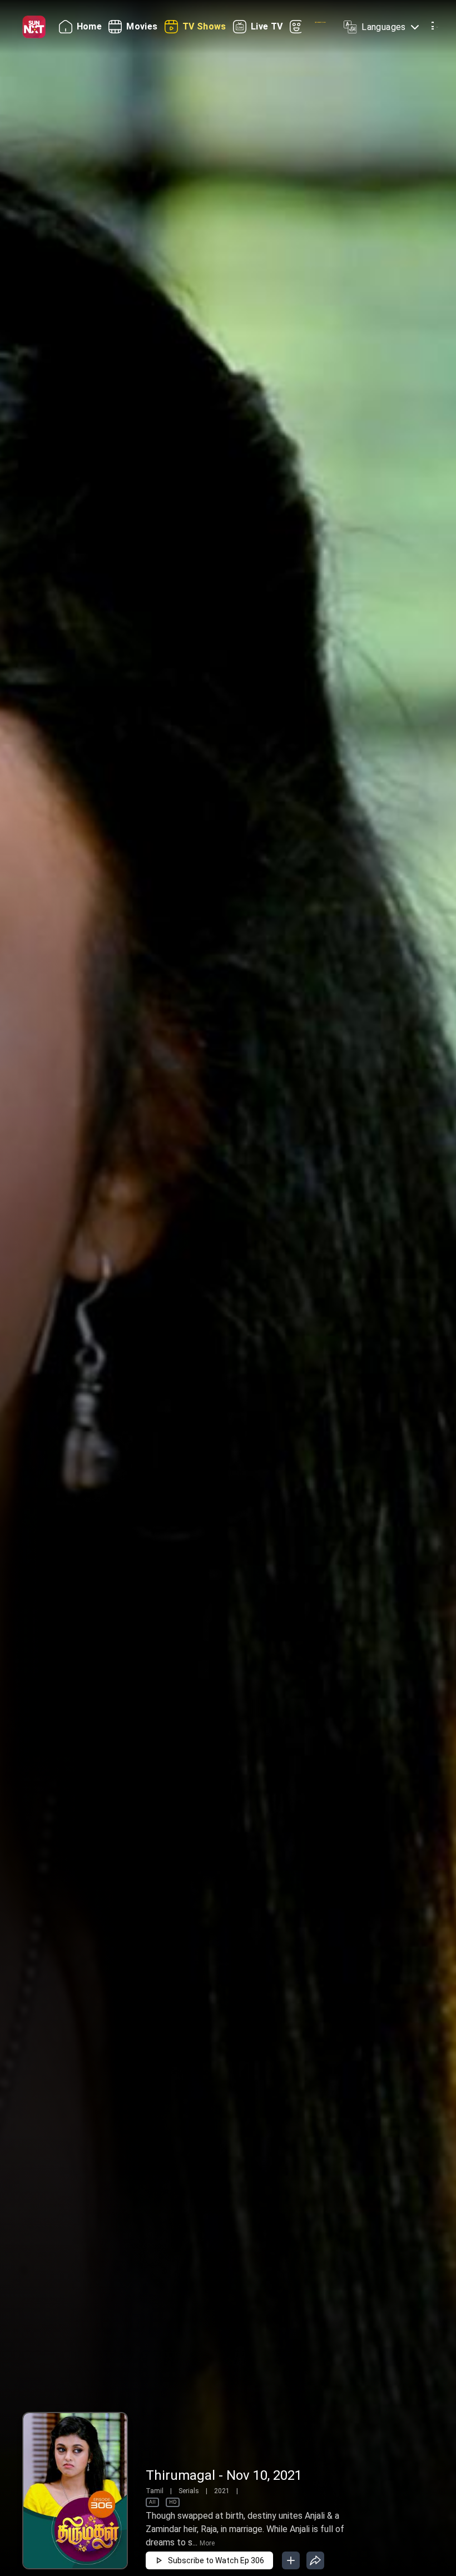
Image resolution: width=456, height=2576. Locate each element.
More (207, 2543)
